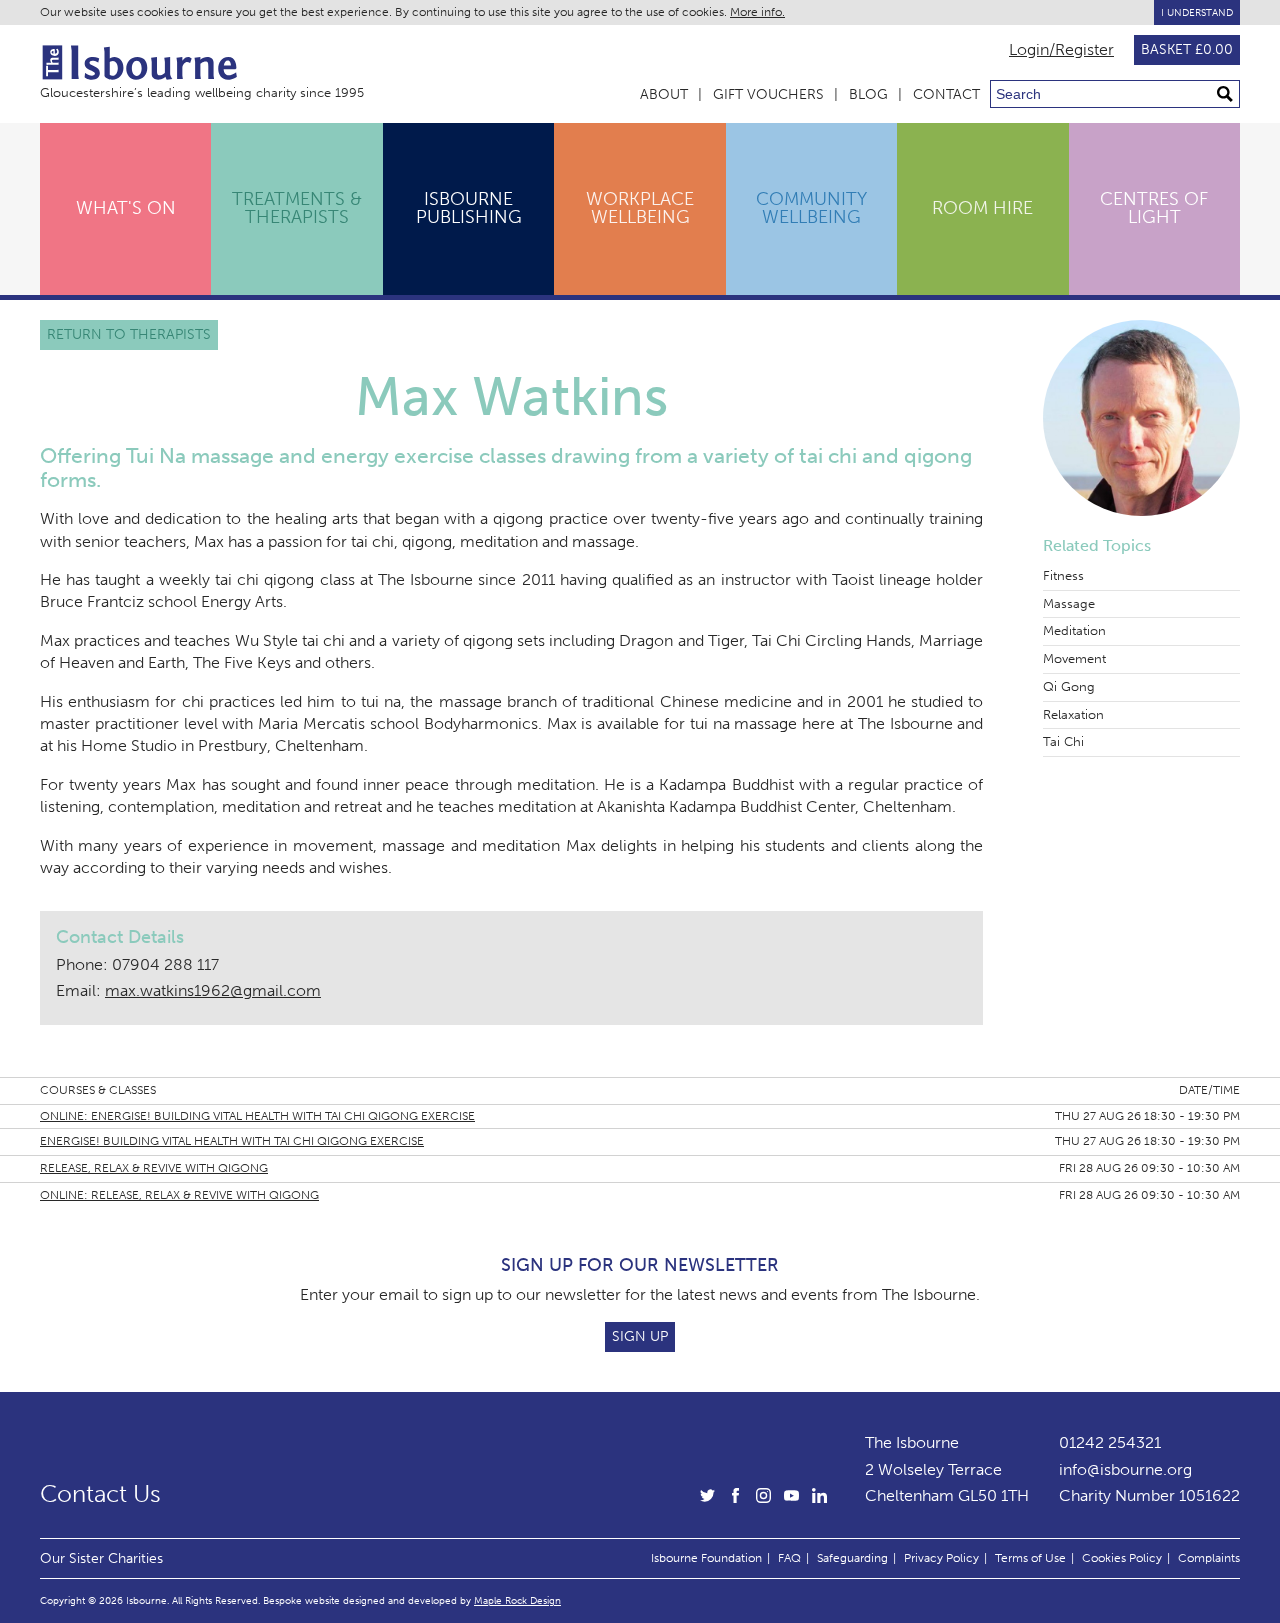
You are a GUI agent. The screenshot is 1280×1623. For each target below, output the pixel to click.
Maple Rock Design (517, 1600)
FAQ (789, 1558)
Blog (868, 94)
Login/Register (1061, 50)
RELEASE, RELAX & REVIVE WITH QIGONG (154, 1168)
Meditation (1074, 630)
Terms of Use (1030, 1558)
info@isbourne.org (1125, 1469)
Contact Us (100, 1494)
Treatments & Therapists (297, 208)
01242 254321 (1110, 1442)
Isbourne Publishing (469, 208)
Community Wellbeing (811, 208)
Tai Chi (1063, 741)
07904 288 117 (165, 964)
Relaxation (1073, 714)
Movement (1074, 658)
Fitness (1063, 575)
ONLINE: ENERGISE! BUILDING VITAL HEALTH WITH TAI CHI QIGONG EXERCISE (257, 1116)
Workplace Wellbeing (640, 208)
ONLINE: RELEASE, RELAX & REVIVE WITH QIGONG (179, 1195)
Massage (1069, 603)
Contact (946, 94)
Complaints (1209, 1558)
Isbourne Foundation (706, 1558)
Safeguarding (852, 1558)
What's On (126, 208)
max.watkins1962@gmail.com (213, 990)
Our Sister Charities (101, 1558)
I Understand (1197, 12)
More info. (757, 12)
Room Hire (982, 208)
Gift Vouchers (768, 94)
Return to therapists (129, 334)
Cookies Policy (1122, 1558)
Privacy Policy (941, 1558)
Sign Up (640, 1336)
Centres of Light (1154, 208)
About (664, 94)
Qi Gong (1069, 686)
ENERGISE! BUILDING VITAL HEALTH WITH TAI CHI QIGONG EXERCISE (232, 1141)
